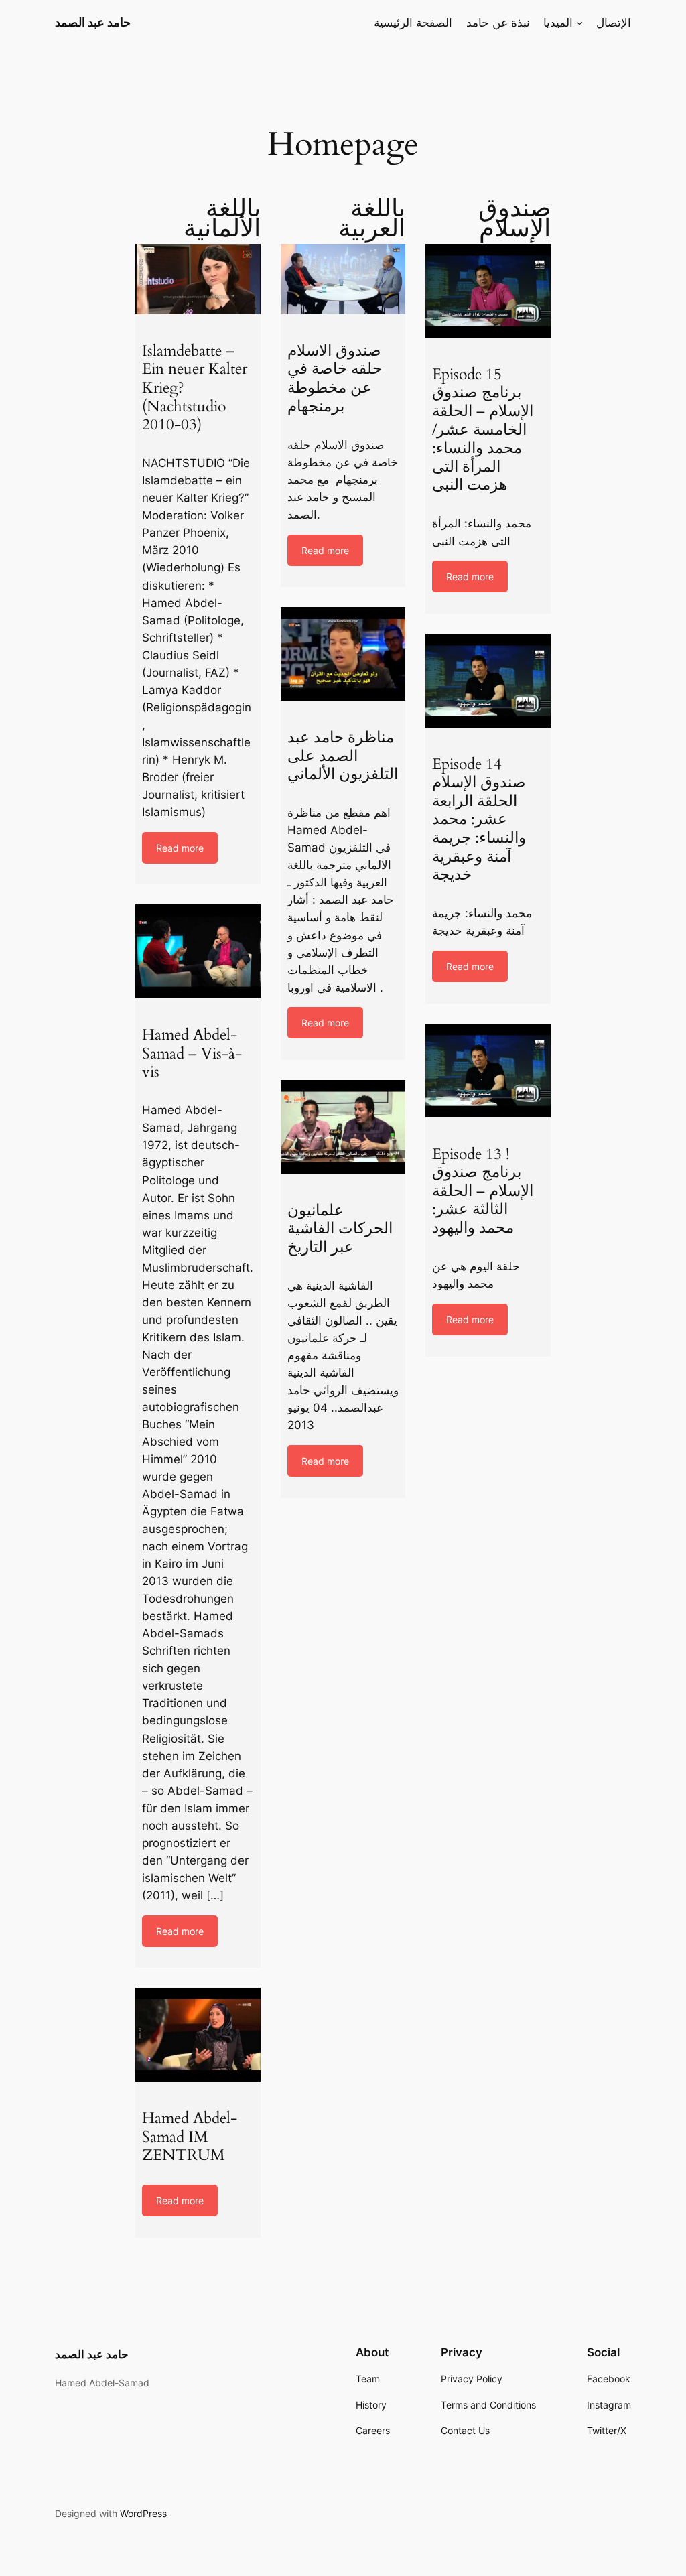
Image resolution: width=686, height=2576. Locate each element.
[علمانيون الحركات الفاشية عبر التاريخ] (343, 1127)
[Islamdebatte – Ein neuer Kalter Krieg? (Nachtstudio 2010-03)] (198, 279)
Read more (180, 848)
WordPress (143, 2513)
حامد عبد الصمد (93, 22)
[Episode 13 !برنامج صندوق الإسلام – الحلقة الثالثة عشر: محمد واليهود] (488, 1071)
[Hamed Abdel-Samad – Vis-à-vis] (198, 951)
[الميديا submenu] (579, 23)
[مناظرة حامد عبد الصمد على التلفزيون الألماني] (343, 654)
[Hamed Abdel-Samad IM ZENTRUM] (198, 2035)
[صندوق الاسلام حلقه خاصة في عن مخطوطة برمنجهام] (343, 279)
